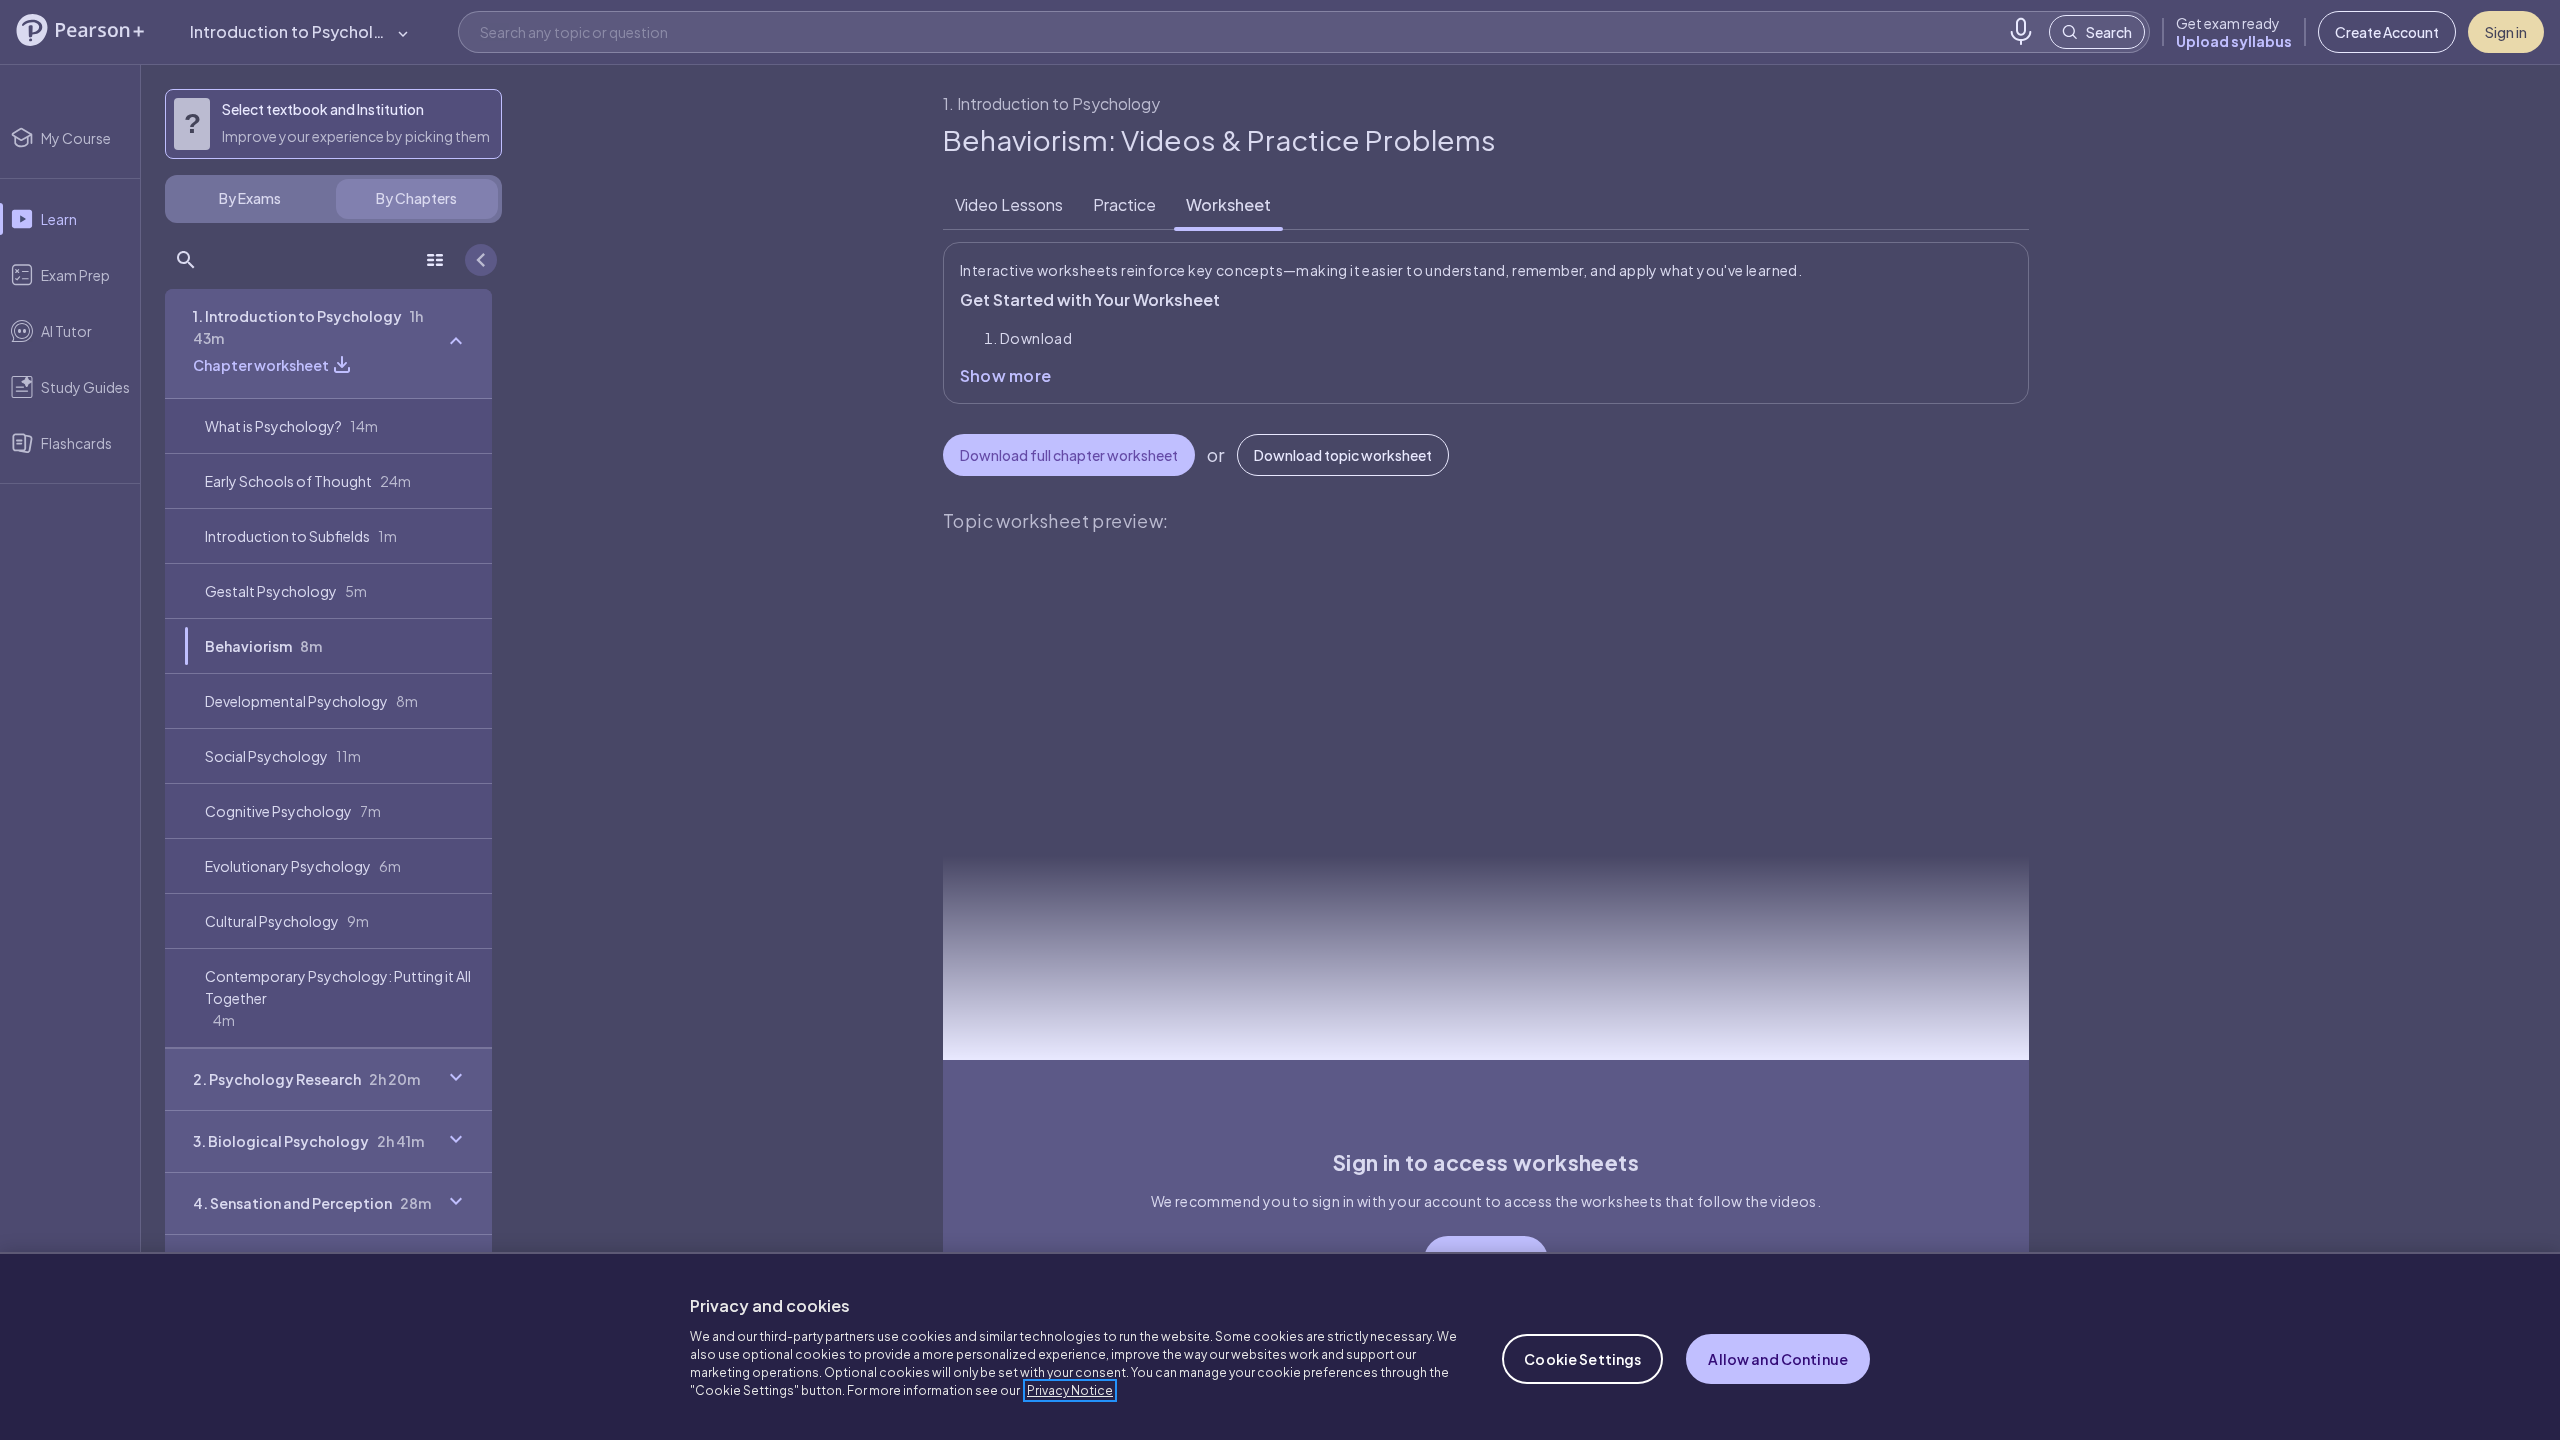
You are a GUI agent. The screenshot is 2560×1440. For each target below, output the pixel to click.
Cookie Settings (1582, 1359)
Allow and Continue (1778, 1359)
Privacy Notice (1070, 1390)
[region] (1280, 1346)
